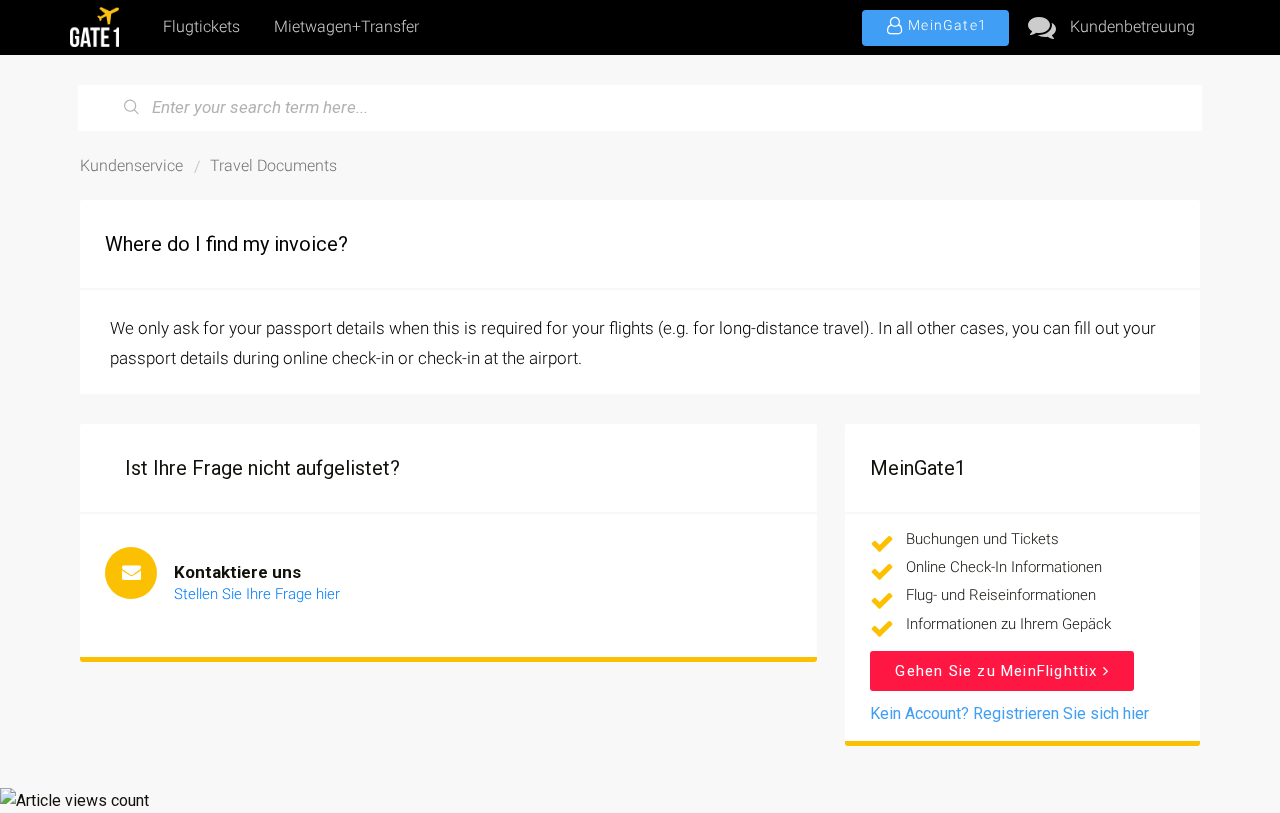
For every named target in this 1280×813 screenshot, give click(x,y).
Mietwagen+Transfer (346, 26)
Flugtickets (201, 26)
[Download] (603, 138)
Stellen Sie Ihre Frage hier (257, 594)
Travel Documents (273, 165)
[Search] (132, 108)
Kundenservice (131, 165)
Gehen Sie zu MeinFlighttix (998, 671)
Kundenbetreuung (1132, 26)
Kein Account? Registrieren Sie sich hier (1009, 713)
